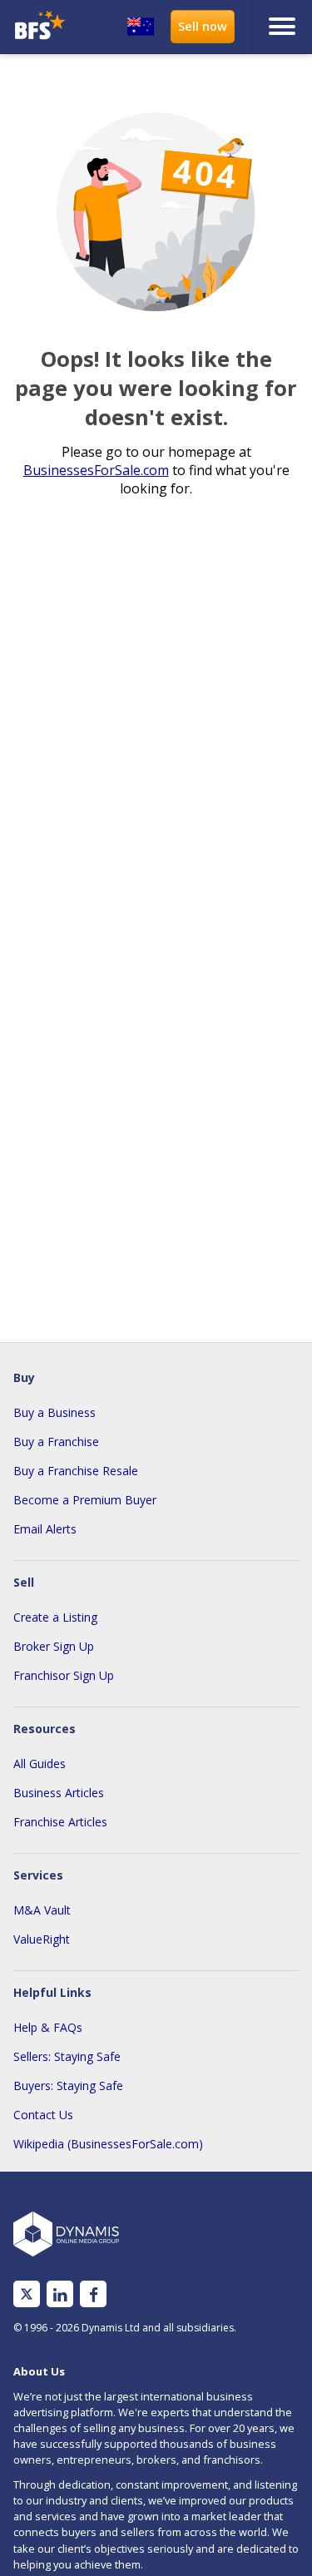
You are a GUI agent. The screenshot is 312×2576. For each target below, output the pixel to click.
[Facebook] (94, 2294)
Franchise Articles (60, 1822)
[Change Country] (141, 27)
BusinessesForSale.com (96, 470)
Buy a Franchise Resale (76, 1471)
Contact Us (43, 2115)
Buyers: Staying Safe (68, 2086)
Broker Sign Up (54, 1646)
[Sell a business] (203, 27)
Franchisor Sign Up (64, 1675)
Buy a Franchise (56, 1442)
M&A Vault (42, 1910)
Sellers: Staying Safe (67, 2056)
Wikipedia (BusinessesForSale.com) (108, 2144)
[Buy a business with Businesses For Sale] (42, 27)
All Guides (40, 1764)
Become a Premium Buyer (85, 1500)
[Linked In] (60, 2294)
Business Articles (59, 1793)
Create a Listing (55, 1617)
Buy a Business (54, 1412)
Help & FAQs (48, 2027)
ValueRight (42, 1939)
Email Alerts (45, 1529)
